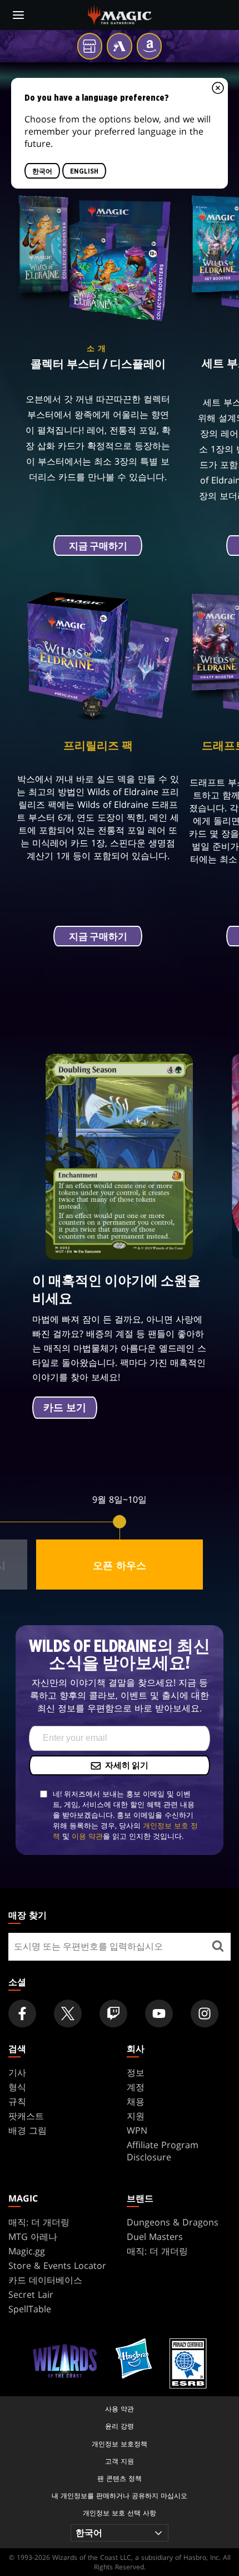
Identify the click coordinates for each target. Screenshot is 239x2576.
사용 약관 (120, 2409)
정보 (136, 2072)
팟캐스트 (26, 2116)
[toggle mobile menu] (18, 15)
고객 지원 (120, 2461)
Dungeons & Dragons (173, 2222)
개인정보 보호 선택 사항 (120, 2513)
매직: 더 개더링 (39, 2222)
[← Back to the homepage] (120, 14)
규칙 (17, 2101)
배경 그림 (28, 2130)
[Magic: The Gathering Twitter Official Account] (68, 2014)
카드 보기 (65, 1408)
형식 (17, 2087)
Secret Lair (31, 2294)
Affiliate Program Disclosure (163, 2151)
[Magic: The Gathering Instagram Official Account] (205, 2014)
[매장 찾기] (218, 1947)
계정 (136, 2087)
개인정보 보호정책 (120, 2444)
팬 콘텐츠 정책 (120, 2478)
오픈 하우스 (120, 1565)
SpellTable (30, 2309)
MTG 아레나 (33, 2237)
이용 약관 (87, 1836)
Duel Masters (155, 2237)
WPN (137, 2130)
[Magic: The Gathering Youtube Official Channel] (159, 2014)
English (84, 171)
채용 (136, 2101)
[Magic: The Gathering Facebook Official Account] (22, 2014)
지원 (136, 2116)
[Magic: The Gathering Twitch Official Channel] (113, 2014)
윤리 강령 (120, 2426)
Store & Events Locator (57, 2266)
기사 (17, 2072)
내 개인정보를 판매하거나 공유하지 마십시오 (120, 2496)
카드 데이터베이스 (45, 2280)
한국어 (42, 171)
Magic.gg (27, 2251)
